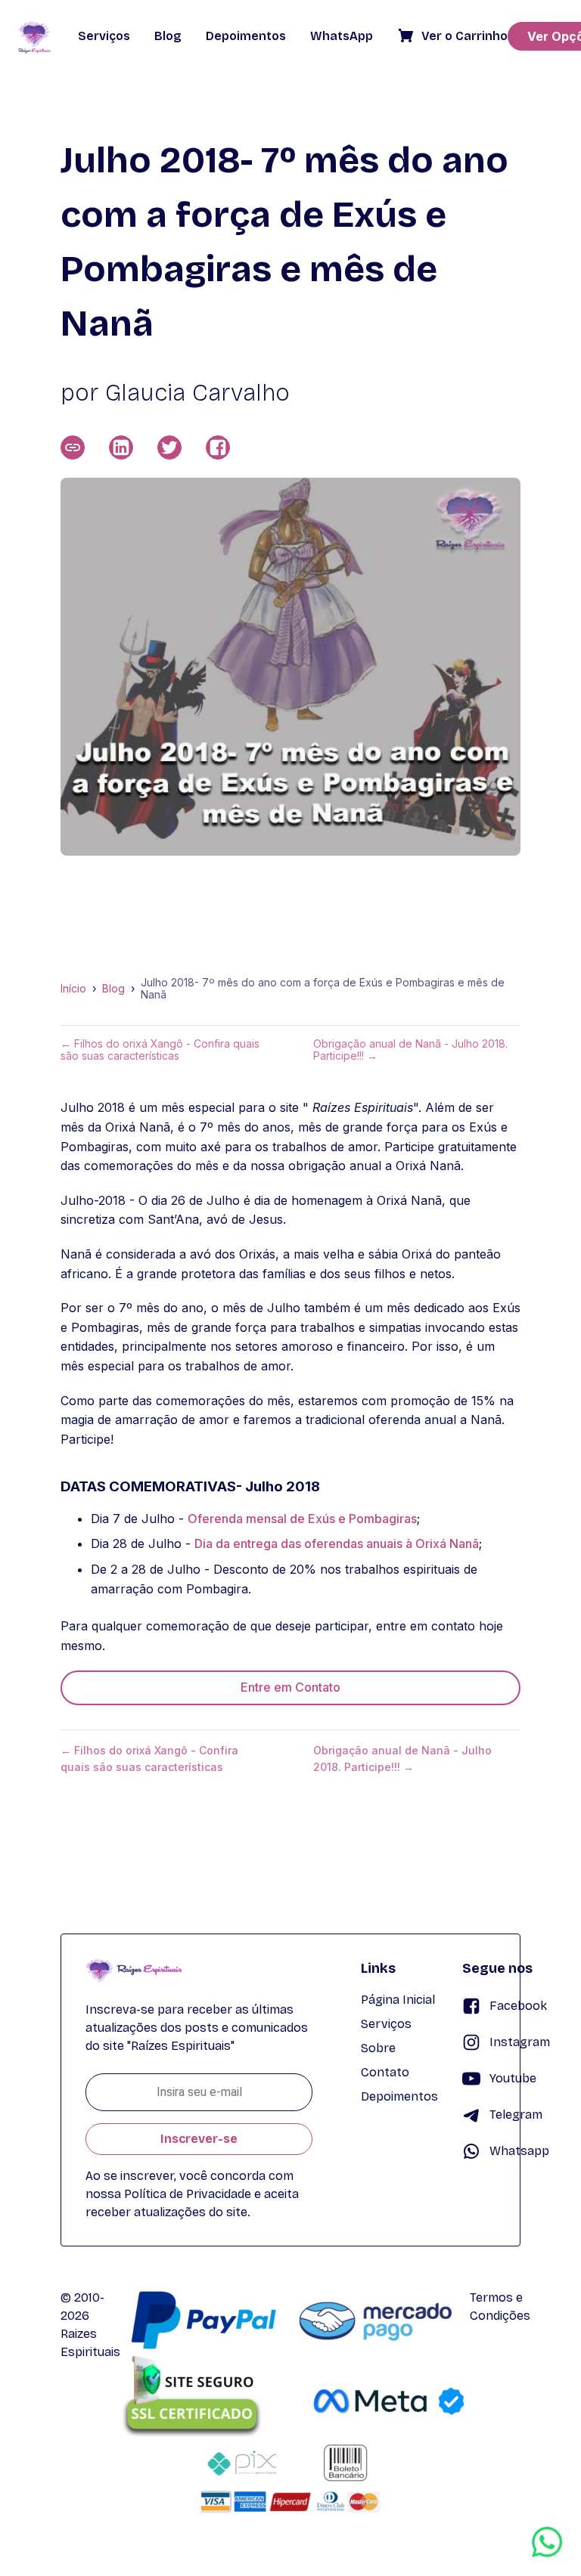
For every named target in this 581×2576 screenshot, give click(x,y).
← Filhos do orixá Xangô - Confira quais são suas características (160, 1050)
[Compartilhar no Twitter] (169, 447)
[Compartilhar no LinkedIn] (121, 447)
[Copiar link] (73, 447)
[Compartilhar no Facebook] (218, 447)
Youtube (513, 2078)
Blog (113, 989)
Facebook (518, 2006)
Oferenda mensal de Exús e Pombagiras (302, 1519)
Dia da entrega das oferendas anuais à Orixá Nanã (337, 1543)
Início (73, 989)
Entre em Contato (290, 1687)
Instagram (520, 2042)
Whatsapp (519, 2151)
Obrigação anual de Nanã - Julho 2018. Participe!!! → (410, 1050)
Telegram (516, 2115)
